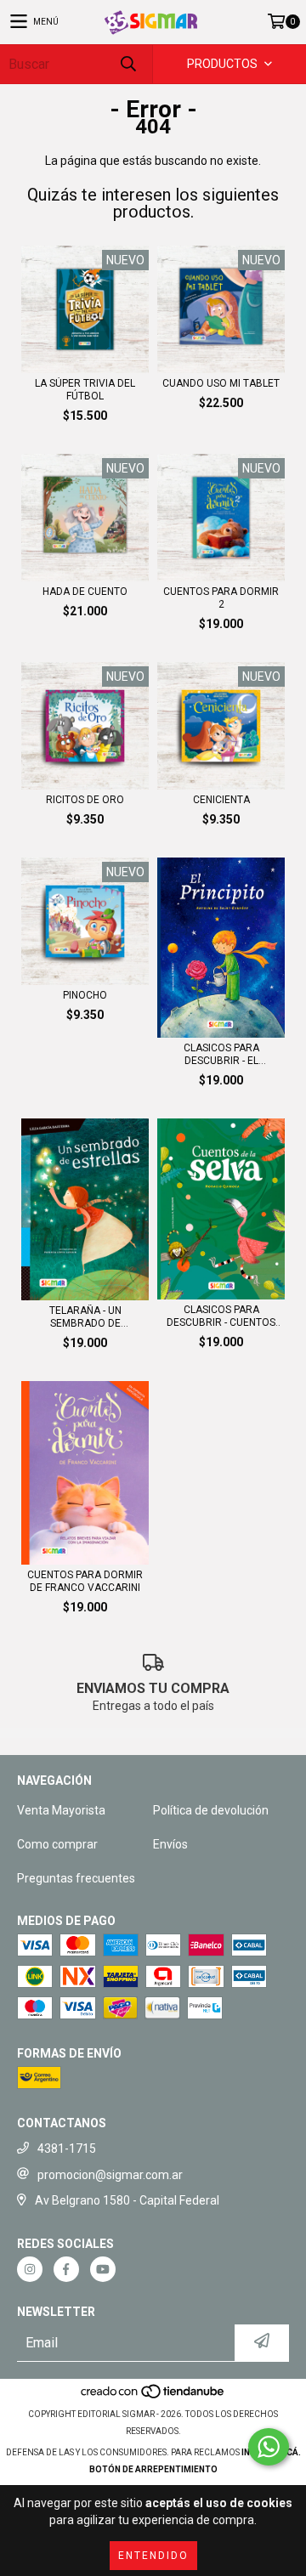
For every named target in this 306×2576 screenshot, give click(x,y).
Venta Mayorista (61, 1810)
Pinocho (85, 995)
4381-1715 (67, 2149)
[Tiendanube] (153, 2397)
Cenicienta (221, 800)
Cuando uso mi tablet (221, 383)
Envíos (170, 1844)
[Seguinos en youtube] (103, 2269)
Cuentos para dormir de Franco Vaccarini (85, 1581)
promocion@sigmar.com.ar (110, 2175)
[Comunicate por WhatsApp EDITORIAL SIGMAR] (269, 2447)
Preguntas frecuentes (76, 1878)
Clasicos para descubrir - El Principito (221, 1055)
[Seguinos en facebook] (66, 2269)
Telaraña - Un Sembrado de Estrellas (85, 1317)
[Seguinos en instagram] (30, 2269)
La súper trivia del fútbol (85, 390)
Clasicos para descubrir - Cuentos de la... (221, 1316)
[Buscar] (127, 64)
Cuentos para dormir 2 (221, 598)
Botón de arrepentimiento (153, 2469)
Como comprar (57, 1844)
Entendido (153, 2556)
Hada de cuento (85, 592)
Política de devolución (211, 1810)
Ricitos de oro (85, 800)
